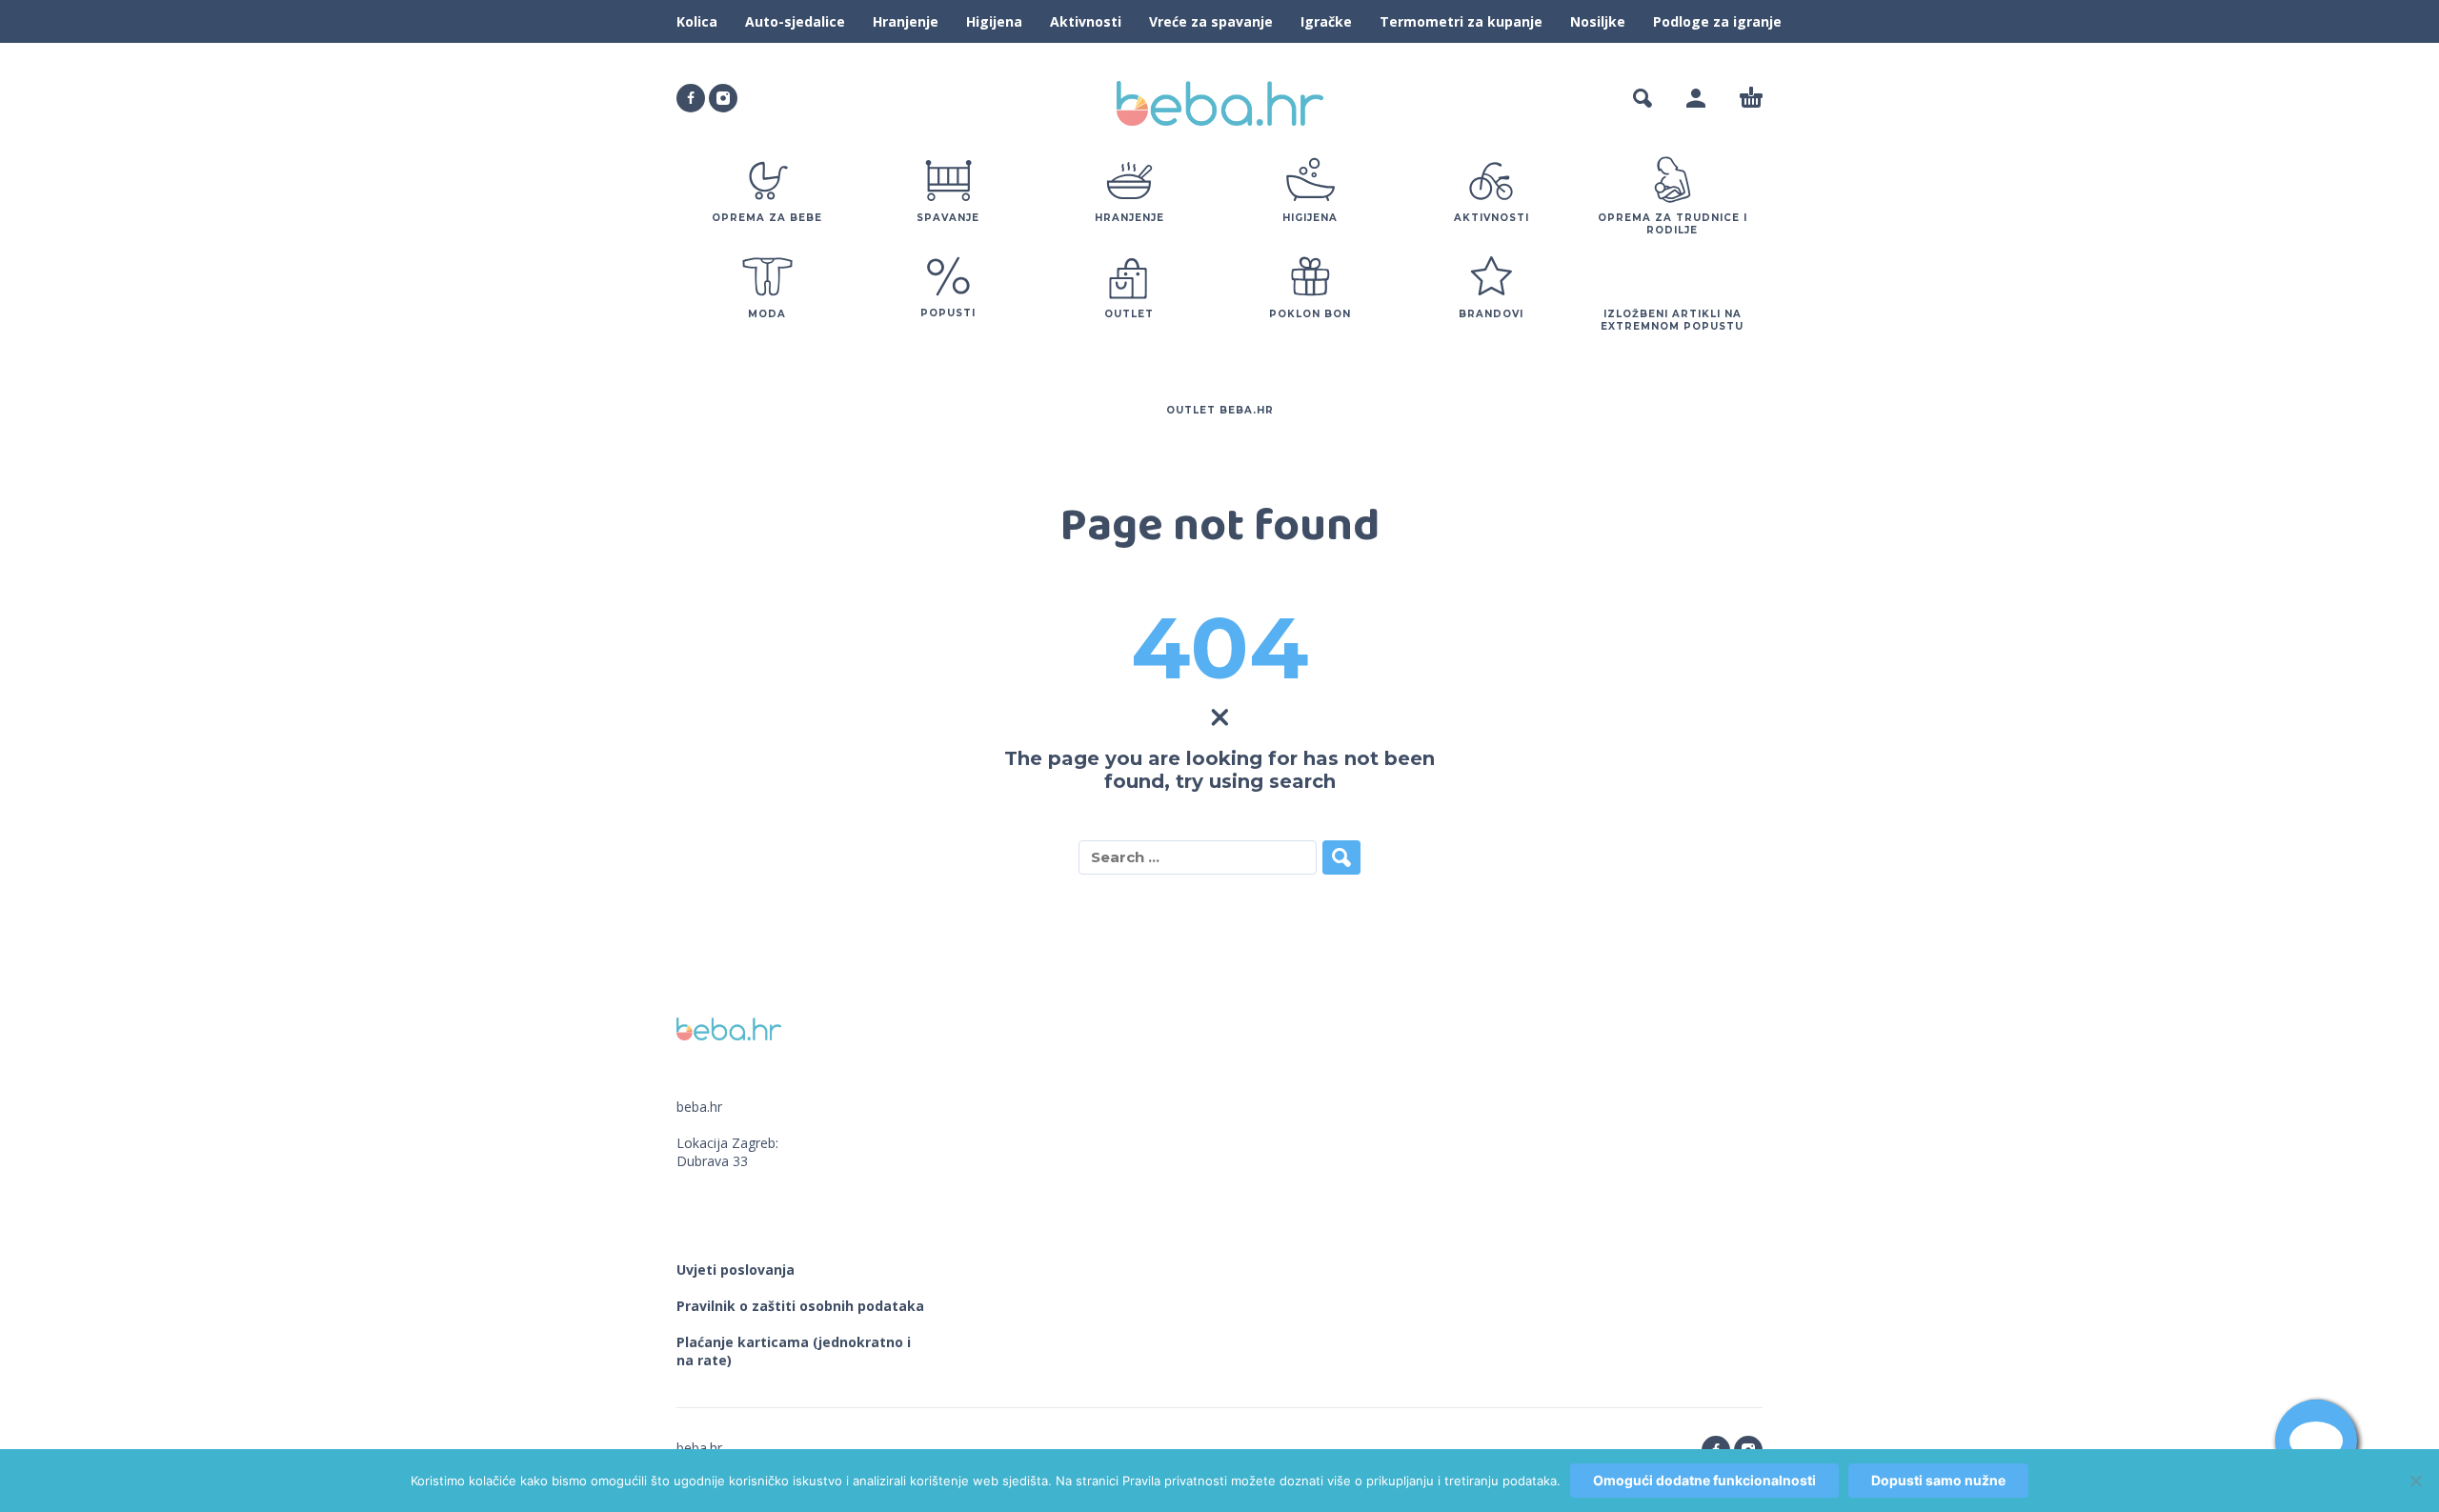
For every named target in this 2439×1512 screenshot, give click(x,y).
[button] (1643, 98)
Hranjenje (906, 21)
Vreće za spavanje (1211, 21)
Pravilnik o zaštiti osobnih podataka (800, 1306)
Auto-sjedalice (795, 21)
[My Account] (1696, 98)
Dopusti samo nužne (1938, 1480)
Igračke (1326, 21)
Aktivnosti (1086, 21)
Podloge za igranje (1717, 21)
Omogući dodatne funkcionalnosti (1704, 1480)
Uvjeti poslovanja (736, 1270)
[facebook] (691, 98)
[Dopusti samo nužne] (2415, 1481)
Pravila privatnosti (1175, 1481)
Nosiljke (1598, 21)
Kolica (697, 21)
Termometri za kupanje (1461, 21)
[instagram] (723, 98)
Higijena (994, 21)
